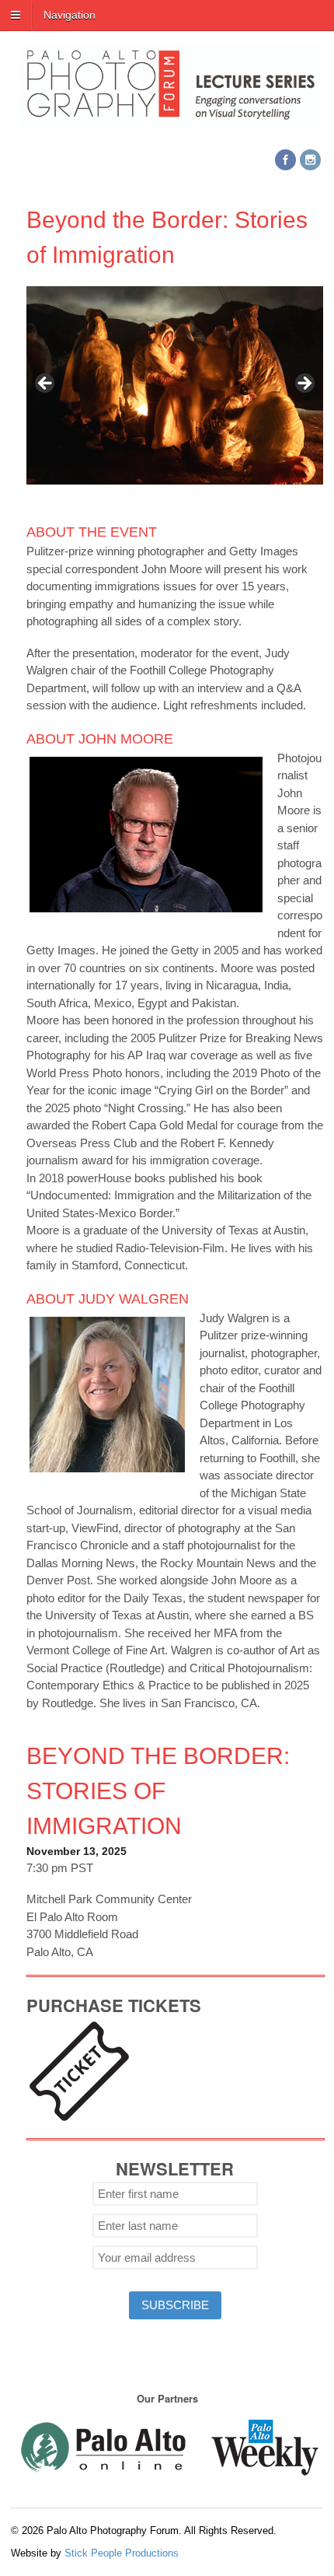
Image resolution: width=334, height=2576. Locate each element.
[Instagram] (311, 161)
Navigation (70, 15)
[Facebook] (287, 161)
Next (304, 384)
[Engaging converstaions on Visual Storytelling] (171, 119)
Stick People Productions (122, 2553)
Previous (46, 384)
